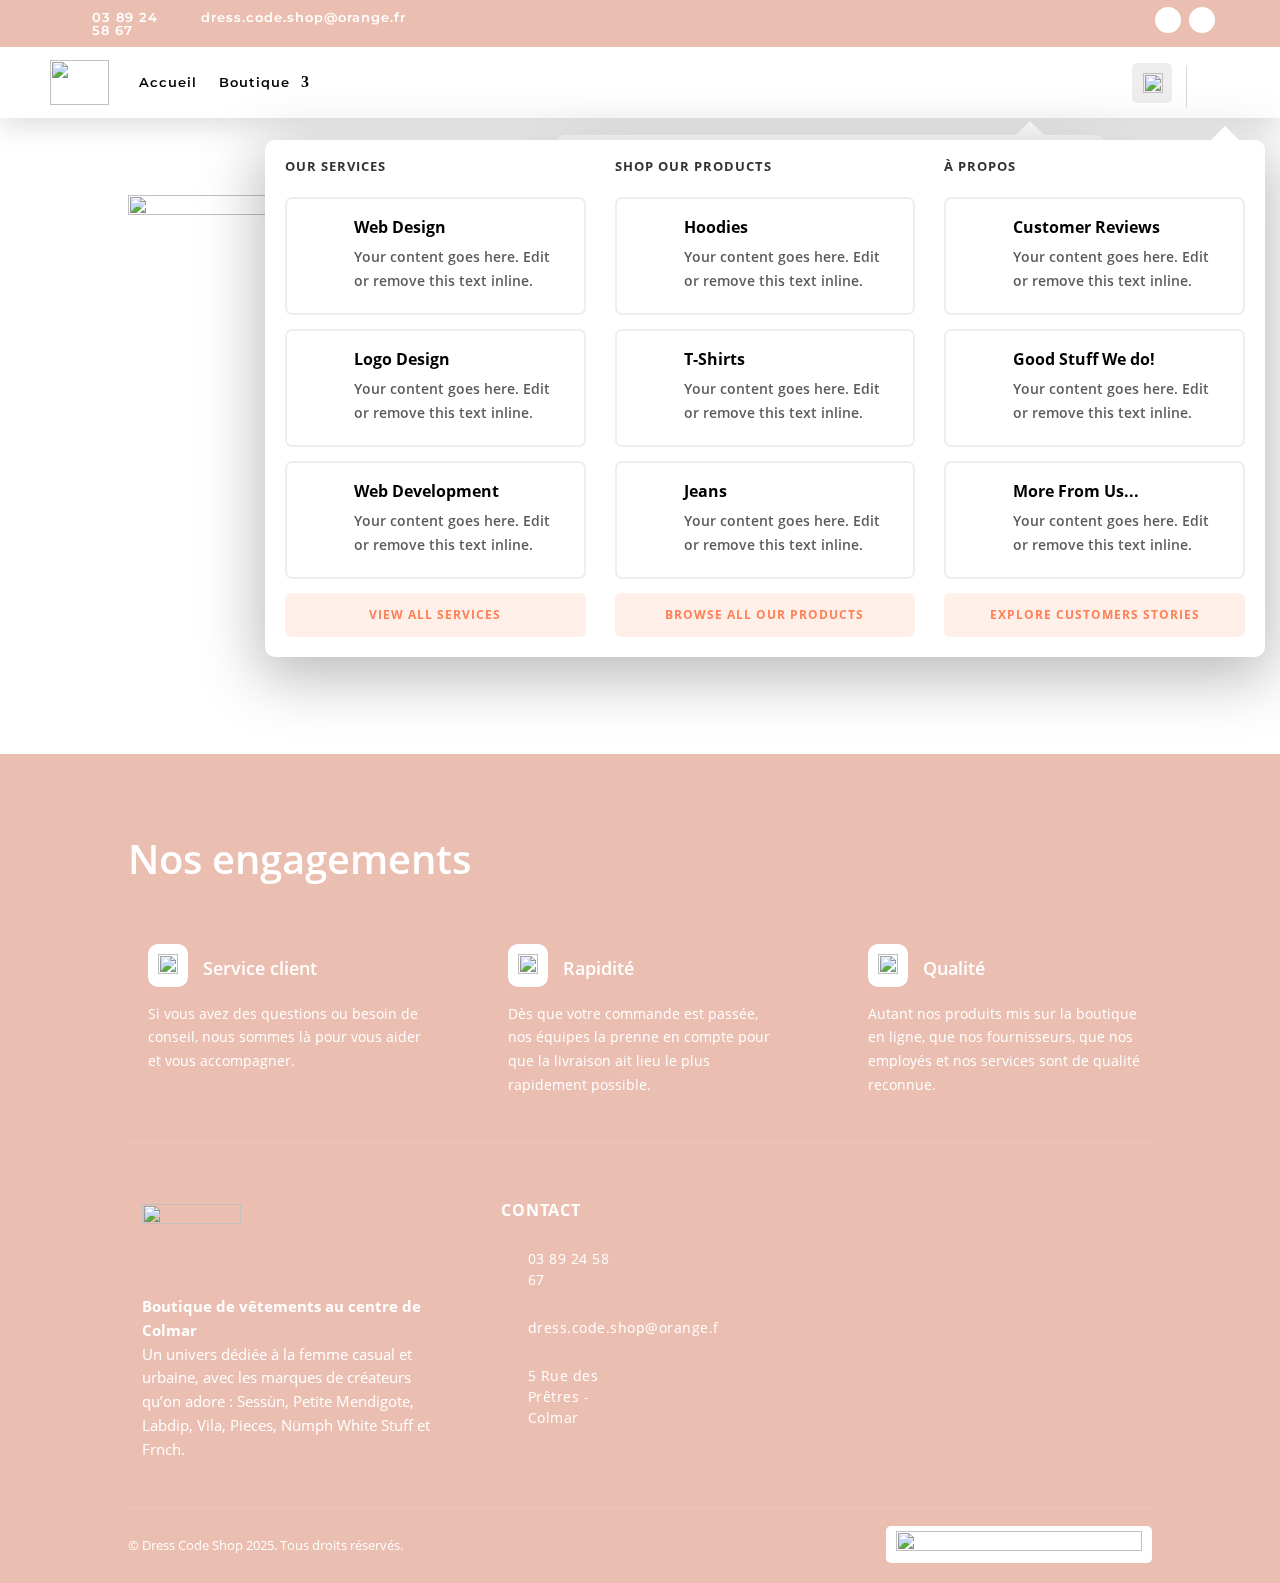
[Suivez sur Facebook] (1168, 20)
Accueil (168, 82)
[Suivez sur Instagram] (1202, 20)
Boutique (254, 82)
